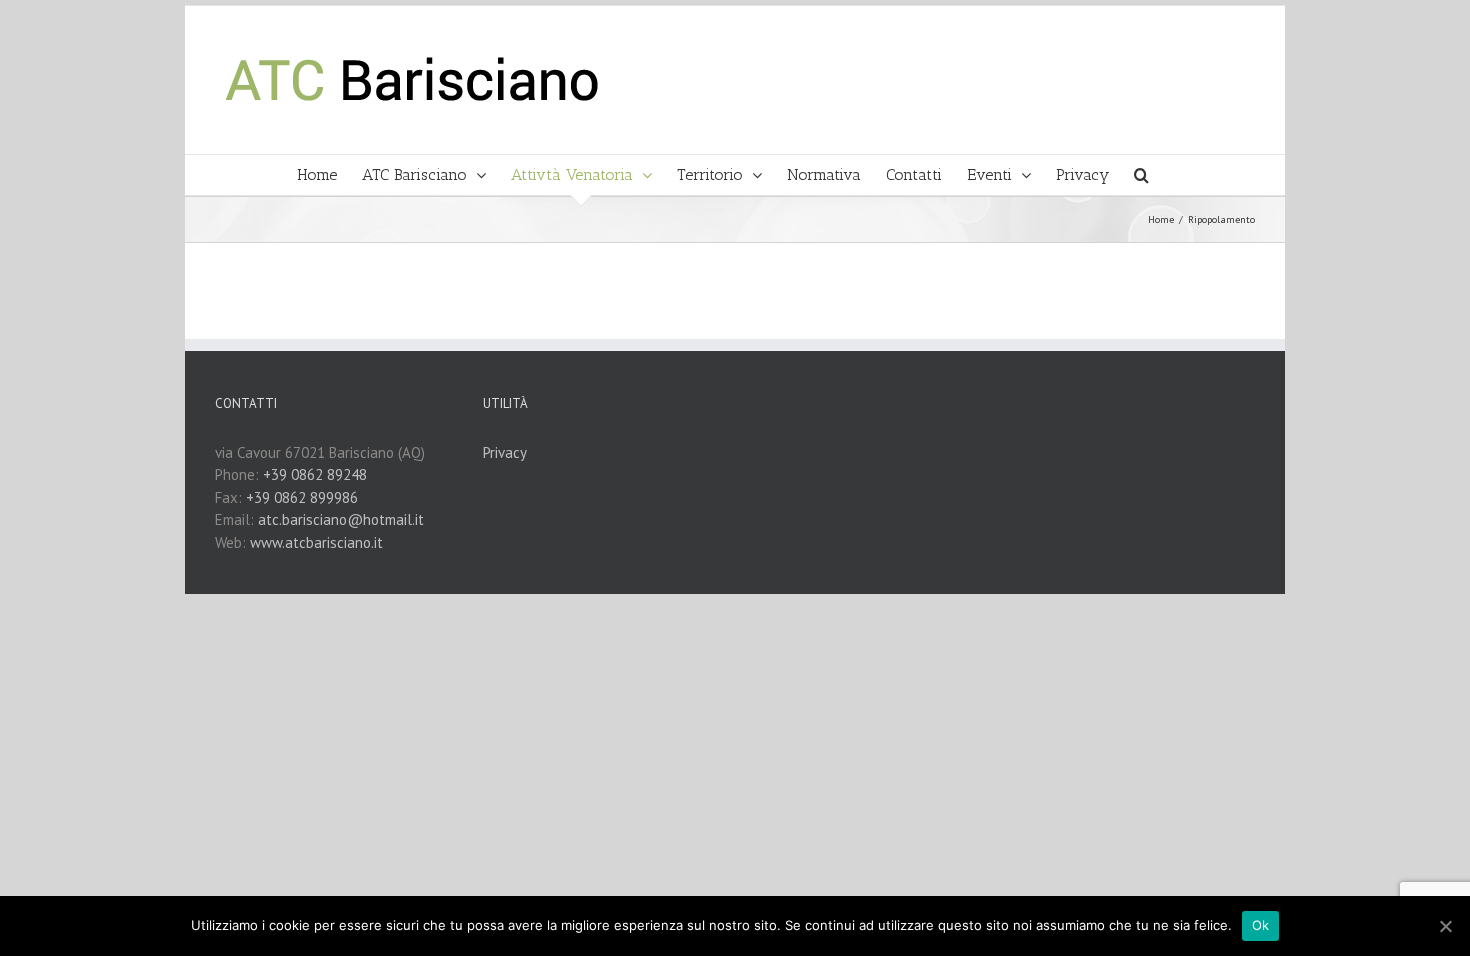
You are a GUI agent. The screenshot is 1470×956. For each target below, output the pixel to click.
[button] (1141, 175)
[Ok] (1445, 926)
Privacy (505, 452)
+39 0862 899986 (302, 497)
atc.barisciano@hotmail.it (341, 519)
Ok (1261, 925)
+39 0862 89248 (315, 474)
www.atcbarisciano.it (316, 542)
